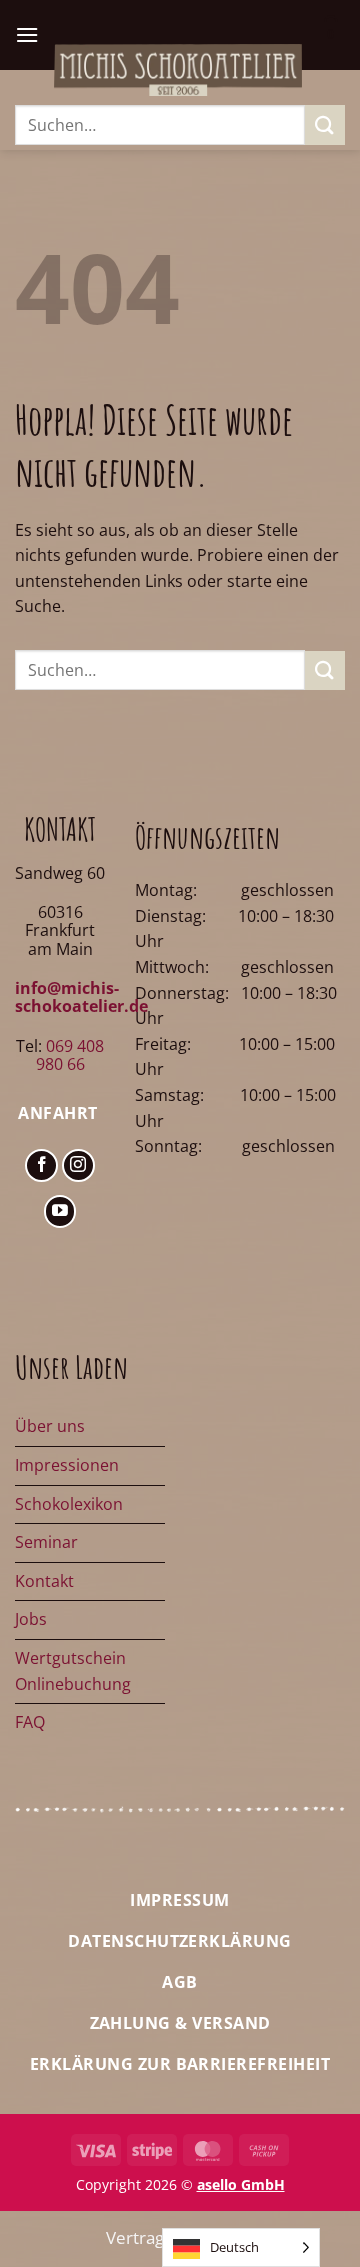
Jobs (31, 1619)
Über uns (50, 1426)
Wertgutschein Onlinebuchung (73, 1671)
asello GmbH (241, 2184)
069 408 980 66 (70, 1055)
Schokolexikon (69, 1504)
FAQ (30, 1722)
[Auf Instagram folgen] (78, 1165)
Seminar (46, 1542)
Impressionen (67, 1465)
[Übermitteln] (325, 124)
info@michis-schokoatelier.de (81, 997)
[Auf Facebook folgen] (41, 1165)
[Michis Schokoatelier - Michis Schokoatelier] (178, 69)
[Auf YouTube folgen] (60, 1211)
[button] (27, 34)
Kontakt (44, 1581)
